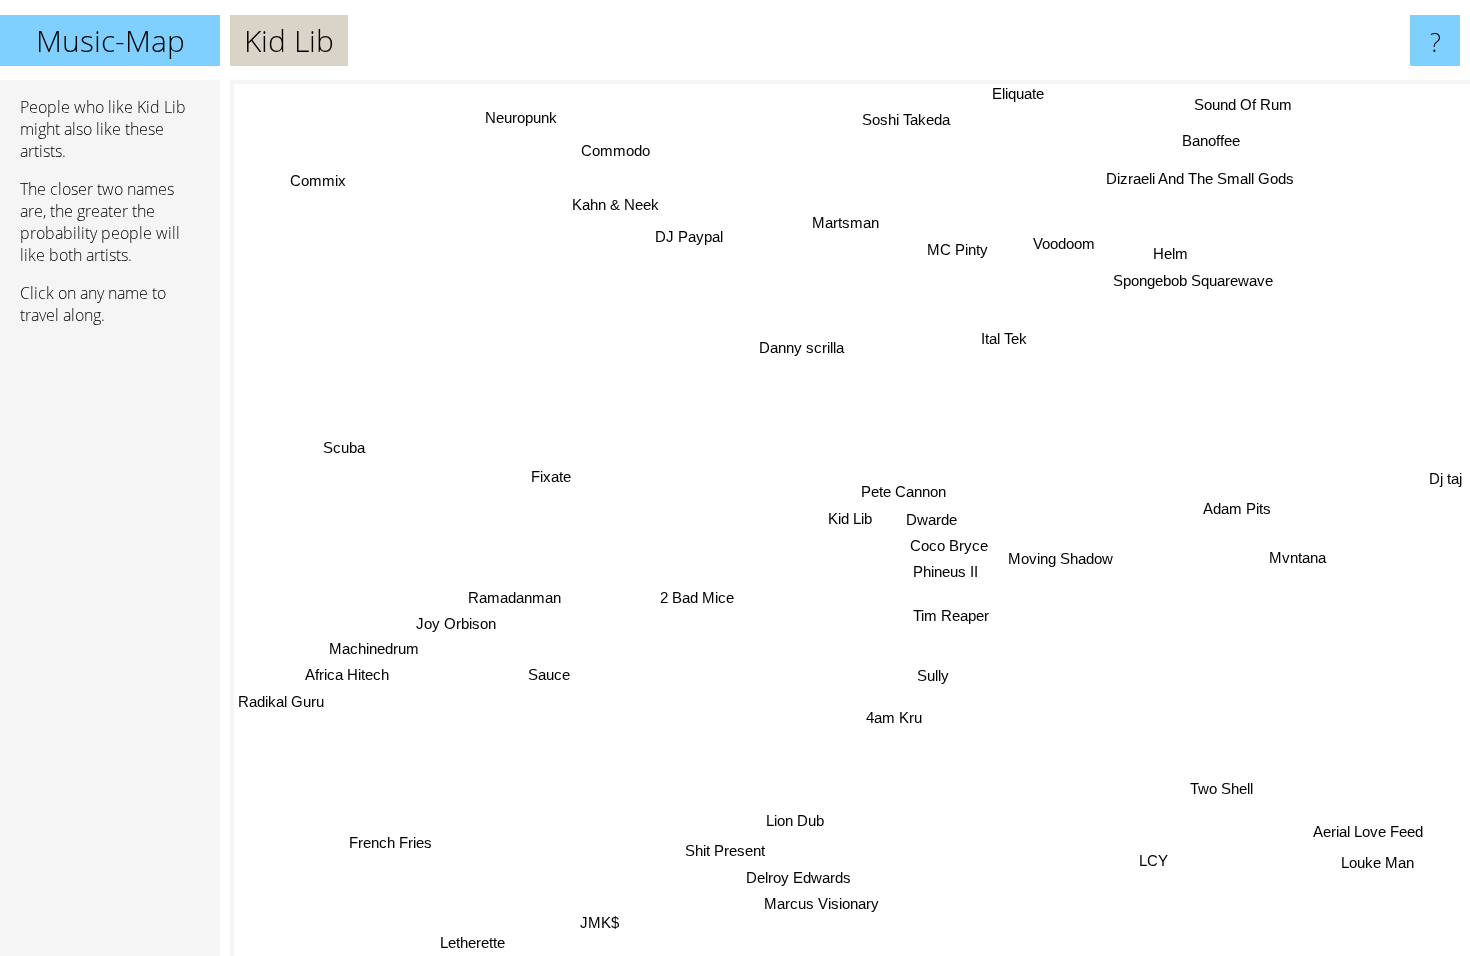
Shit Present (728, 850)
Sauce (548, 672)
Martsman (840, 222)
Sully (933, 675)
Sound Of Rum (1248, 107)
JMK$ (605, 924)
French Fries (386, 839)
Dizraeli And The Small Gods (1205, 180)
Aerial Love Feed (1365, 833)
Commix (316, 182)
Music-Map (110, 40)
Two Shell (1219, 789)
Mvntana (1298, 556)
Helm (1168, 251)
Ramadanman (513, 595)
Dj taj (1445, 478)
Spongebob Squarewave (1192, 279)
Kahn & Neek (610, 206)
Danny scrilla (800, 347)
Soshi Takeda (911, 120)
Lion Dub (798, 821)
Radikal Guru (281, 700)
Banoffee (1217, 142)
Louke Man (1374, 864)
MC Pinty (967, 251)
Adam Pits (1237, 507)
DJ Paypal (688, 237)
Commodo (608, 151)
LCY (1152, 861)
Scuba (344, 443)
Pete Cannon (904, 491)
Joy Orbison (455, 622)
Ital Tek (1000, 335)
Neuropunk (515, 119)
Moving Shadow (1060, 558)
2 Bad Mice (698, 599)
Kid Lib (850, 518)
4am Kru (895, 717)
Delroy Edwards (797, 876)
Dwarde (931, 519)
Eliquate (1026, 93)
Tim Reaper (952, 615)
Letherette (474, 942)
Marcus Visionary (824, 903)
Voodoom (1060, 242)
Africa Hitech (346, 673)
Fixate (551, 479)
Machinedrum (373, 647)
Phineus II (945, 571)
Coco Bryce (950, 545)
